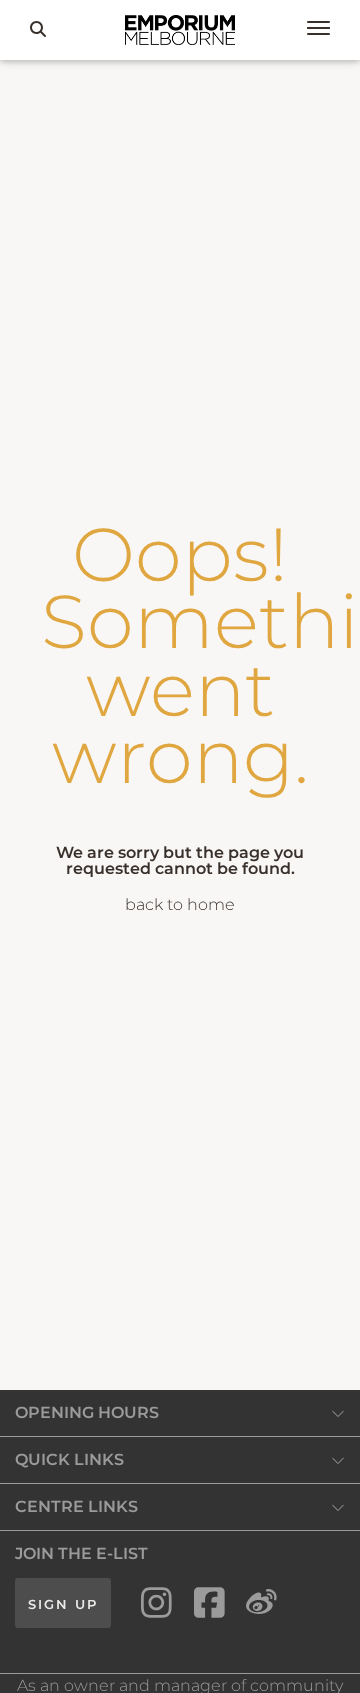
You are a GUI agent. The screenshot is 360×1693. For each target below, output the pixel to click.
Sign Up (63, 1604)
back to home (180, 904)
